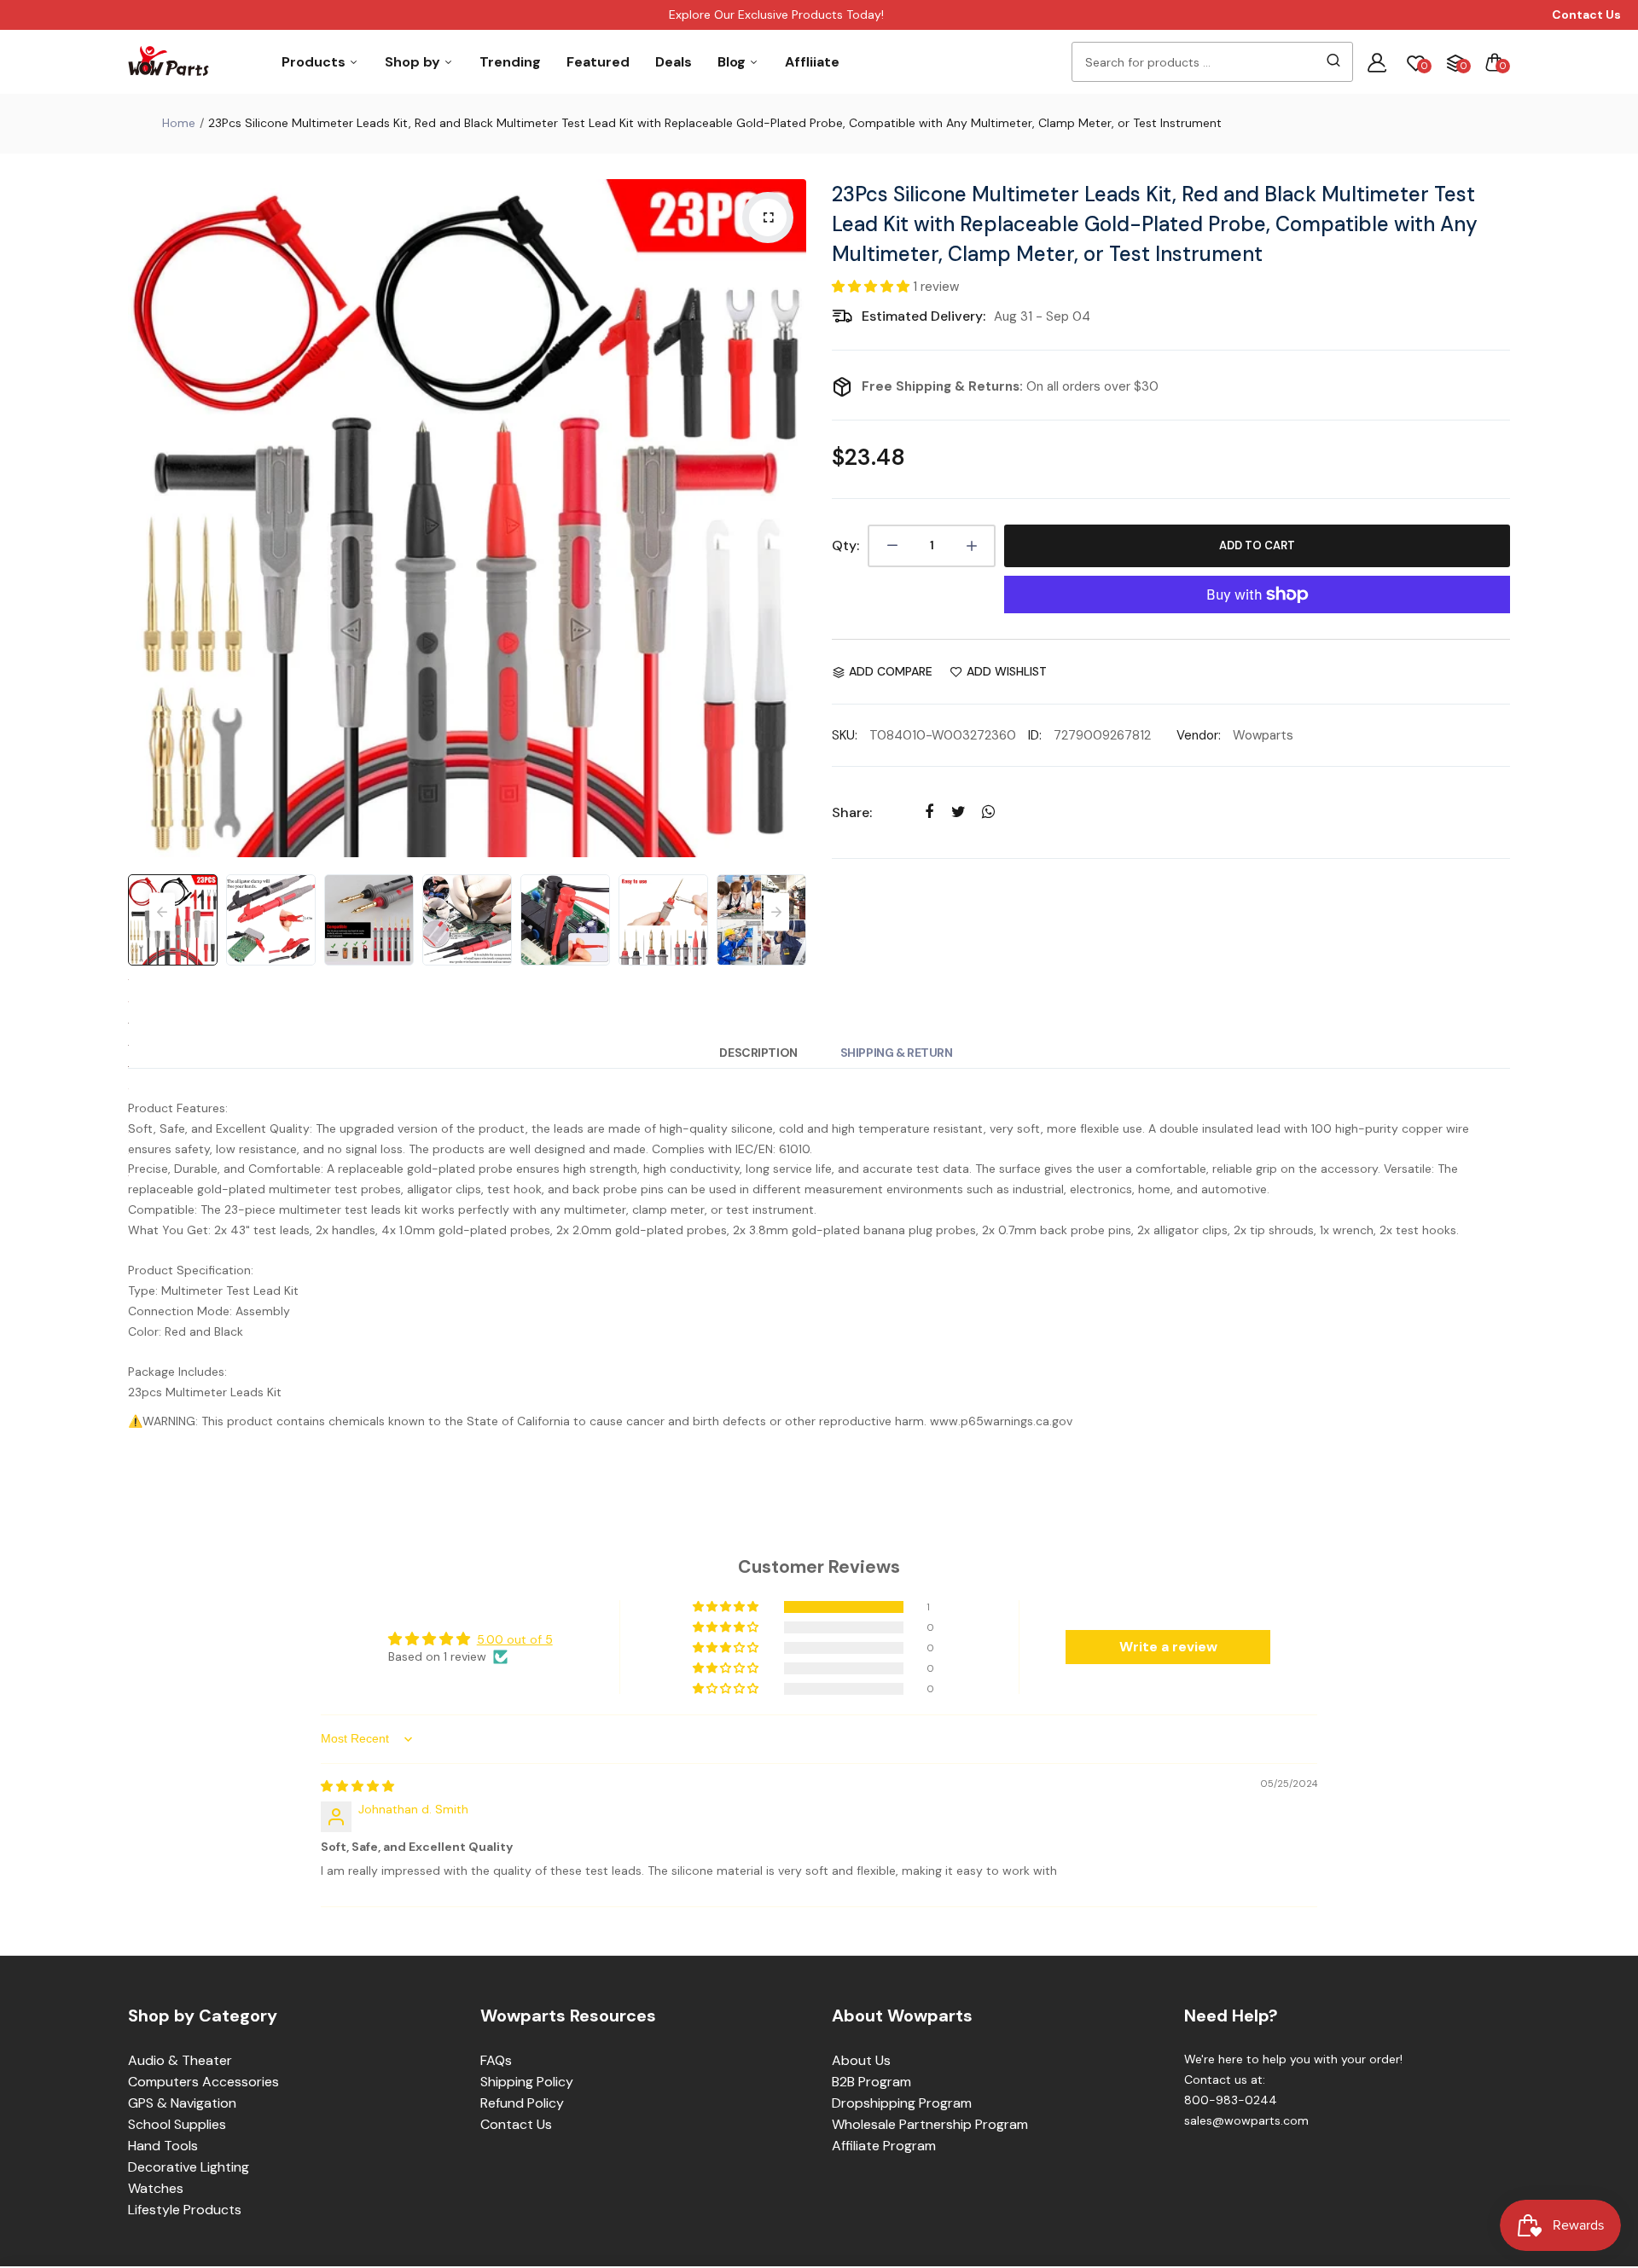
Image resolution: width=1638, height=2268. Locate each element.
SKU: (845, 735)
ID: (1035, 735)
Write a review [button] (1168, 1647)
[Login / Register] (1377, 62)
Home (179, 123)
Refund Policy (522, 2103)
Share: (852, 812)
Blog (733, 62)
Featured (598, 62)
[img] (357, 1786)
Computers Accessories (203, 2082)
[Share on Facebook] (929, 812)
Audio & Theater (180, 2060)
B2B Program (871, 2082)
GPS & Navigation (182, 2103)
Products (315, 62)
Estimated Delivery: (924, 316)
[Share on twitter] (958, 812)
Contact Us (516, 2124)
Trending (510, 62)
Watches (156, 2188)
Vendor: (1199, 735)
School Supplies (177, 2124)
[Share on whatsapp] (988, 812)
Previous (145, 519)
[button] (872, 287)
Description (758, 1053)
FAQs (496, 2060)
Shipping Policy (527, 2082)
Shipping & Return (897, 1053)
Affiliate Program (884, 2146)
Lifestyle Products (185, 2210)
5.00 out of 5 (515, 1639)
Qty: (845, 545)
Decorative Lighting (189, 2167)
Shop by (414, 62)
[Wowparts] (168, 62)
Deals (674, 62)
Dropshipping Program (902, 2103)
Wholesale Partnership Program (930, 2124)
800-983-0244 (1231, 2100)
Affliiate (812, 62)
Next (789, 519)
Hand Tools (163, 2146)
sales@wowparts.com (1246, 2120)
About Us (861, 2060)
